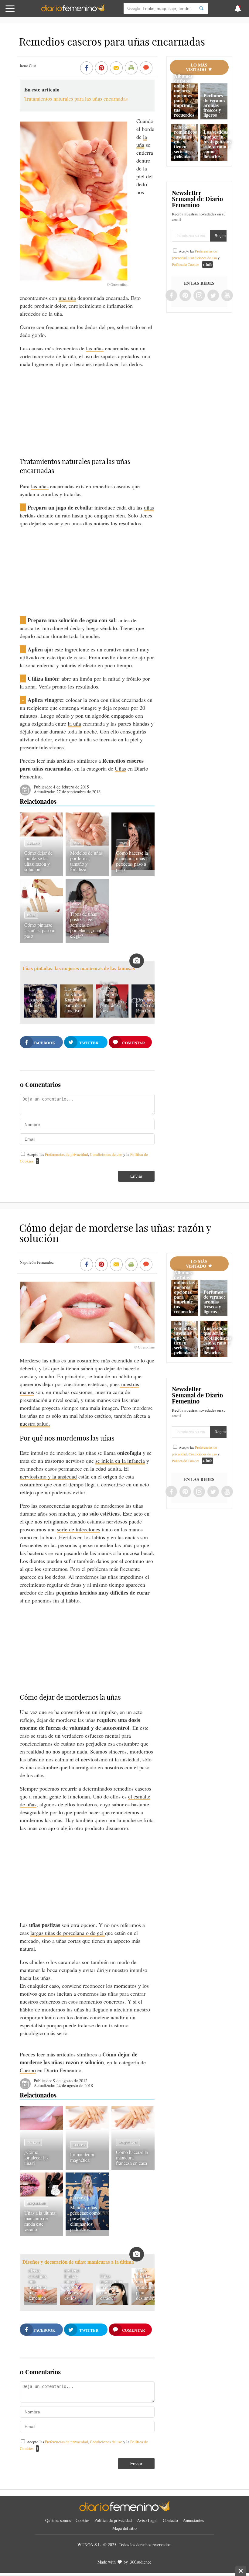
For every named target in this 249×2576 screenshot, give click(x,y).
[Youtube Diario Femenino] (227, 296)
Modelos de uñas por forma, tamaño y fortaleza (86, 861)
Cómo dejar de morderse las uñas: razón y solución (38, 861)
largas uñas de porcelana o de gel (68, 1933)
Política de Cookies (186, 264)
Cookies (82, 2520)
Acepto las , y (196, 258)
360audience (141, 2562)
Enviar (136, 1176)
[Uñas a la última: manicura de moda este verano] (41, 2194)
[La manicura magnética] (87, 2128)
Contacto (170, 2520)
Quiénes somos (58, 2520)
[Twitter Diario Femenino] (213, 296)
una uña (67, 298)
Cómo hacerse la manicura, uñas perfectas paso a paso (132, 861)
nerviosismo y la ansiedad (48, 1476)
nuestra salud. (35, 1424)
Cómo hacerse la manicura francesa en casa (132, 2157)
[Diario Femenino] (73, 10)
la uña (142, 141)
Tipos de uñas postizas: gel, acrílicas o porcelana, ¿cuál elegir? (86, 925)
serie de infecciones (79, 1529)
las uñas (95, 348)
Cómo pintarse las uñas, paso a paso (39, 930)
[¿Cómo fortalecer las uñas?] (41, 2128)
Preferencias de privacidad (67, 1154)
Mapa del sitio (124, 2528)
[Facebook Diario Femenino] (171, 296)
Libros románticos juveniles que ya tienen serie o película (185, 141)
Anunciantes (193, 2520)
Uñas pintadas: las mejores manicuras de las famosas (79, 969)
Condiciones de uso (107, 1154)
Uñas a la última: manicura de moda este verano (40, 2221)
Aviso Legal (147, 2520)
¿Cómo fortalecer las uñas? (36, 2157)
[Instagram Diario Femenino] (199, 296)
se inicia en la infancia (120, 1461)
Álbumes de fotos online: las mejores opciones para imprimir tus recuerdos (184, 95)
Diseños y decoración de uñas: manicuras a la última (78, 2262)
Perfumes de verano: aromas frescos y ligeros (214, 105)
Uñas (120, 768)
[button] (25, 11)
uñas (149, 507)
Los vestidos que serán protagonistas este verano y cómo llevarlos (217, 144)
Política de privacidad (113, 2520)
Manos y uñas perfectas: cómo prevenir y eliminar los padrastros (85, 2218)
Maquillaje (128, 2142)
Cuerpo (33, 843)
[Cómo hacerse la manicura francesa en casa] (133, 2128)
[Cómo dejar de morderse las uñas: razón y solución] (41, 834)
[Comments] (146, 68)
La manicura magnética (82, 2157)
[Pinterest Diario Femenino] (185, 296)
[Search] (201, 8)
